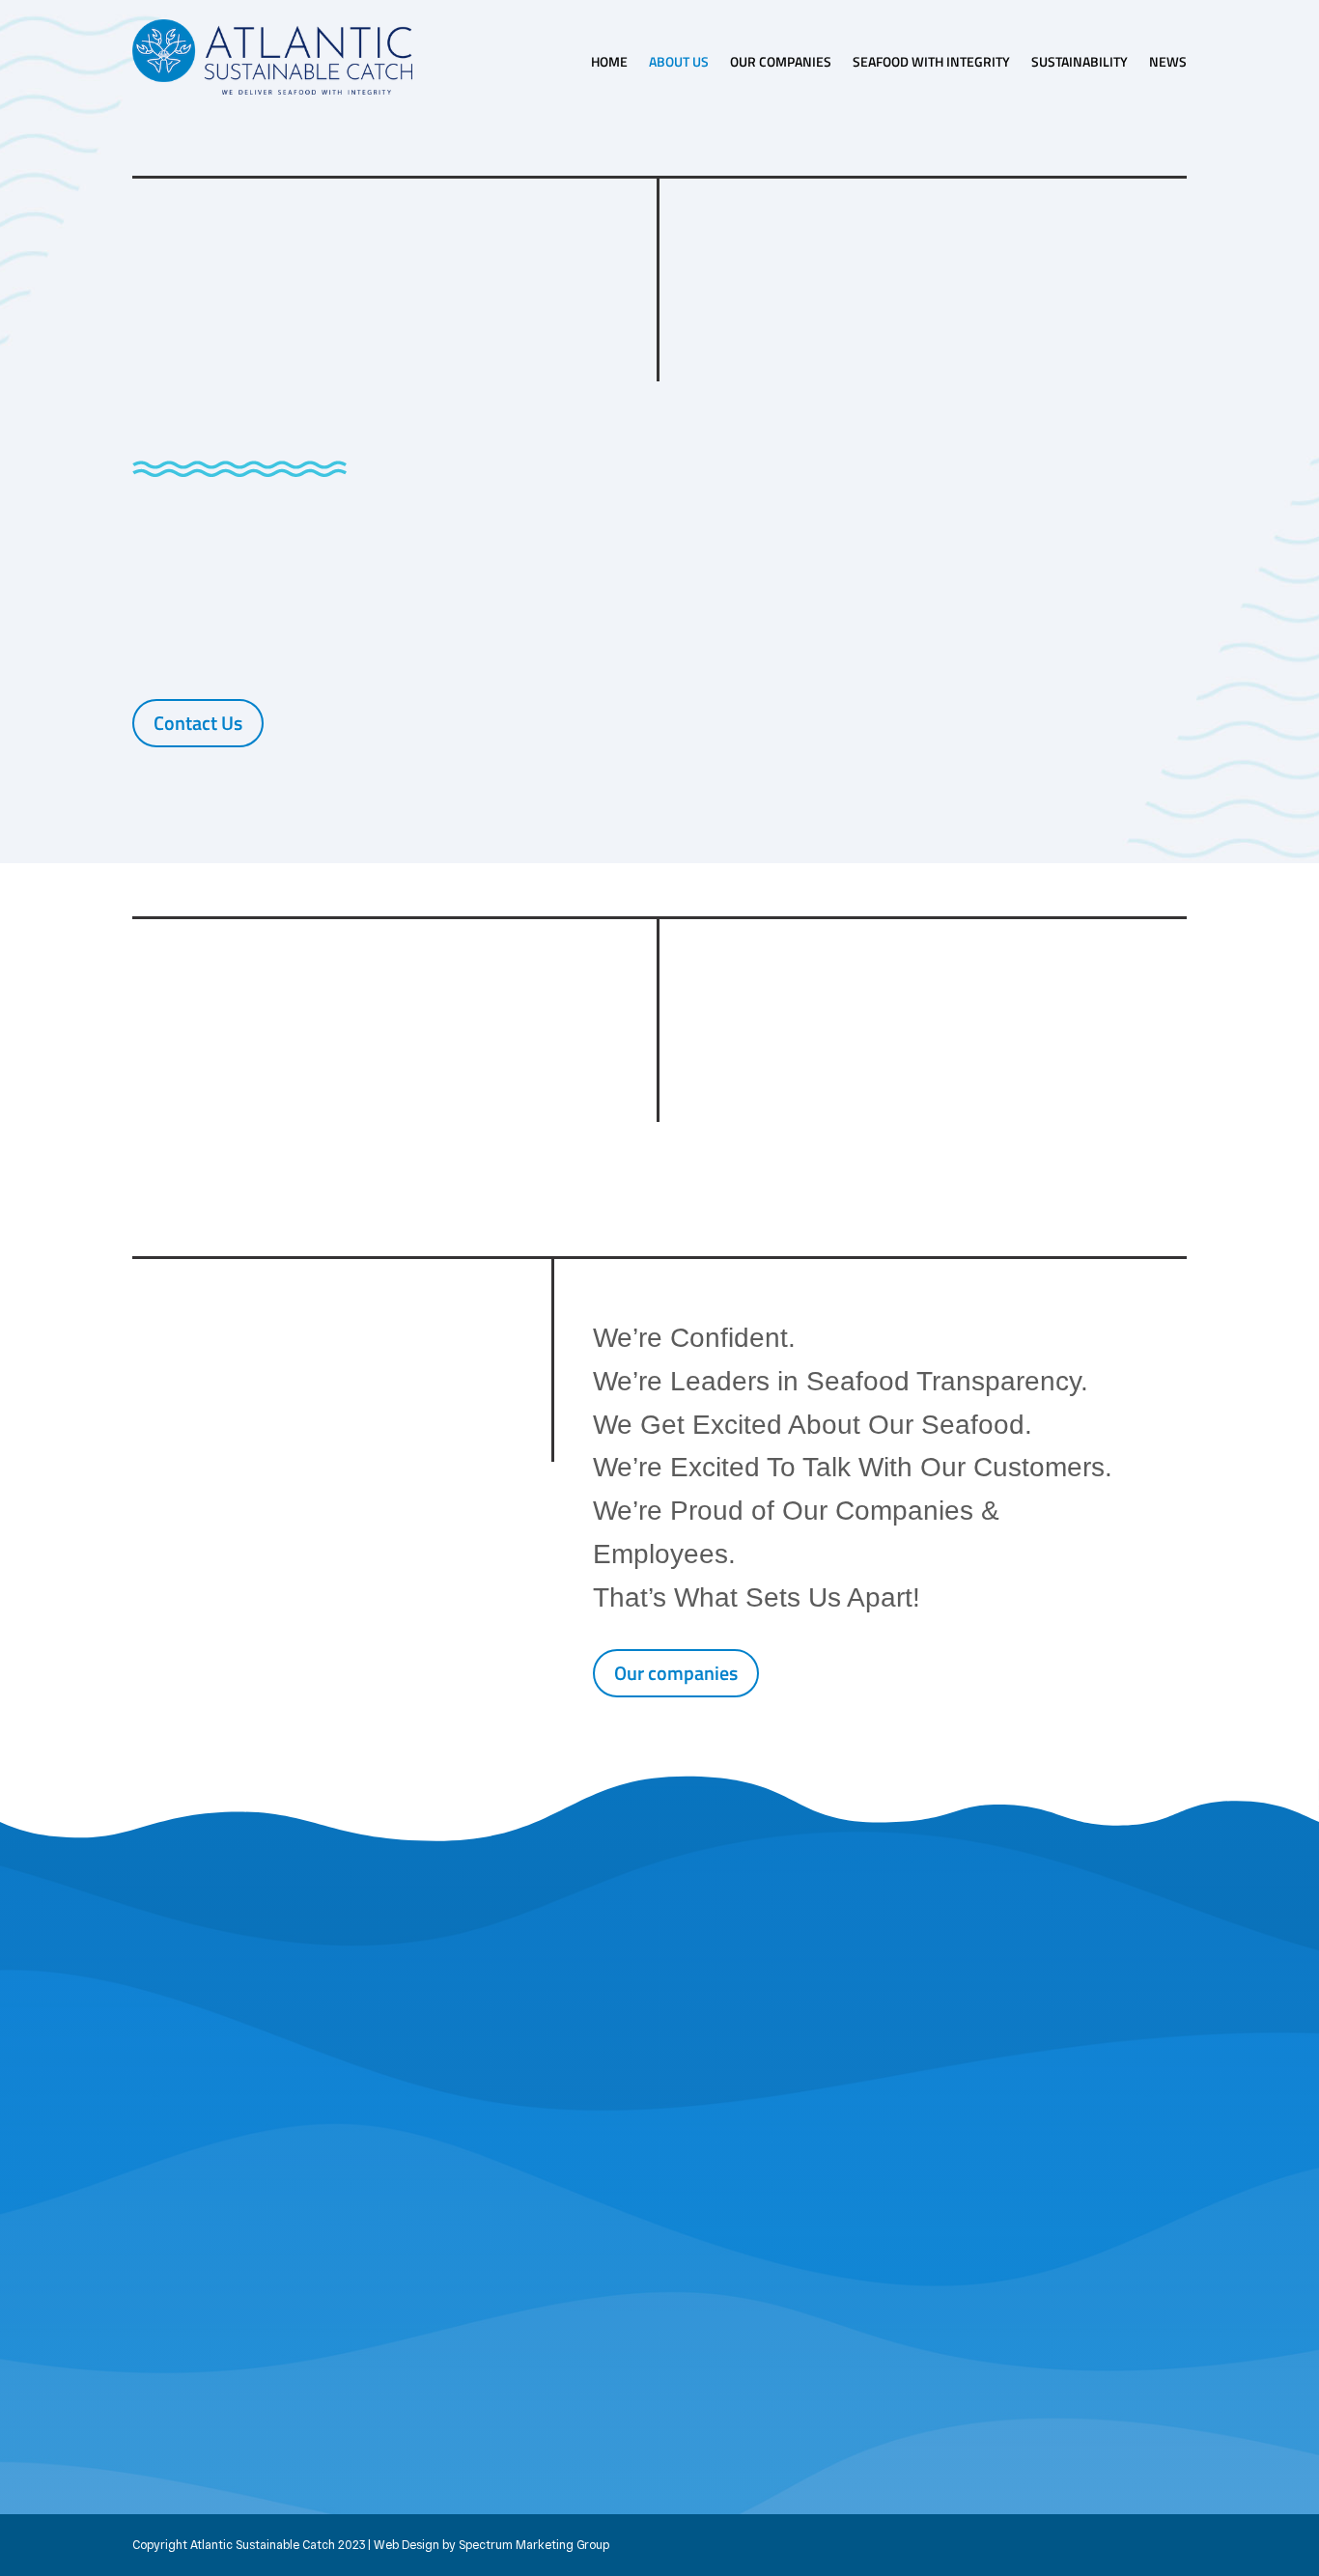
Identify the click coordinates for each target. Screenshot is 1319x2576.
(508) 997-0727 (247, 2326)
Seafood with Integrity (931, 61)
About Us (679, 61)
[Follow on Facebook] (482, 2372)
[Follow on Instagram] (517, 2372)
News (1168, 61)
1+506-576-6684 (1083, 2350)
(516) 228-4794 (523, 2326)
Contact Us (198, 723)
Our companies (676, 1673)
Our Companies (781, 61)
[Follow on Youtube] (551, 2372)
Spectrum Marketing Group (534, 2544)
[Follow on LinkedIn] (829, 2372)
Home (609, 61)
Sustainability (1080, 61)
